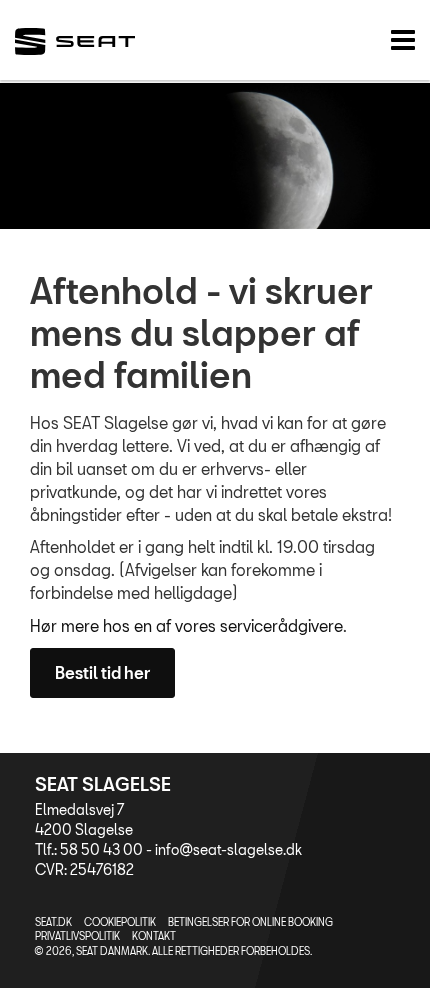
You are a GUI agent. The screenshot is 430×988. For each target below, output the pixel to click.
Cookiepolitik (120, 922)
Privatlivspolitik (77, 936)
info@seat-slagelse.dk (228, 849)
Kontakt (154, 936)
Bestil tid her (102, 672)
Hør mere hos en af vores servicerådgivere (186, 625)
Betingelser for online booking (250, 922)
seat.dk (53, 922)
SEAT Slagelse (103, 784)
